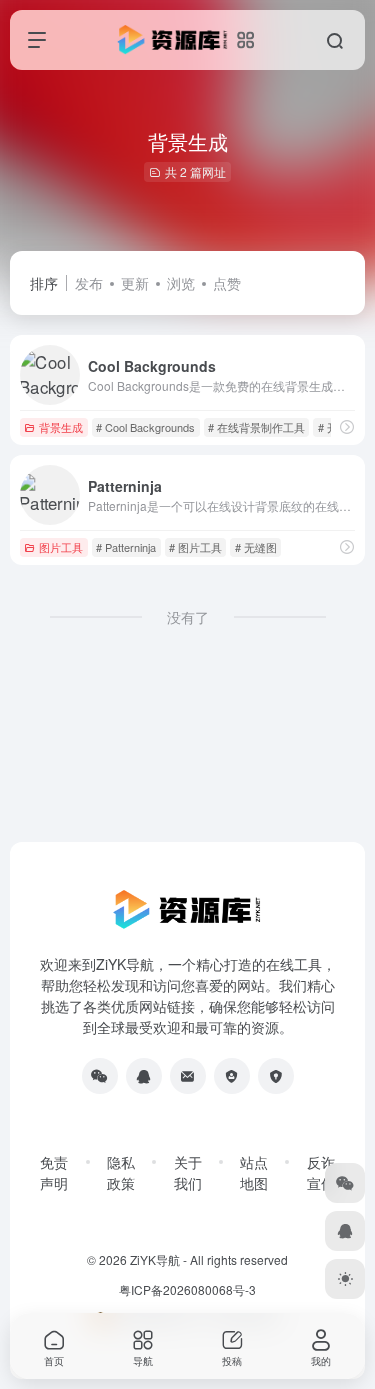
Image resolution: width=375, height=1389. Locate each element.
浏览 (181, 283)
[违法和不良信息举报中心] (232, 1076)
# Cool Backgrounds (145, 427)
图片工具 (61, 547)
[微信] (100, 1076)
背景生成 (61, 427)
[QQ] (144, 1076)
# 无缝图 (256, 547)
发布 (89, 283)
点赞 (227, 283)
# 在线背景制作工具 (256, 427)
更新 (135, 283)
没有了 (188, 617)
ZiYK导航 (155, 1259)
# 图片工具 (195, 547)
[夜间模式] (345, 1279)
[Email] (188, 1076)
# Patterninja (126, 547)
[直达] (347, 426)
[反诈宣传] (276, 1076)
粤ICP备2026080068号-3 (187, 1289)
